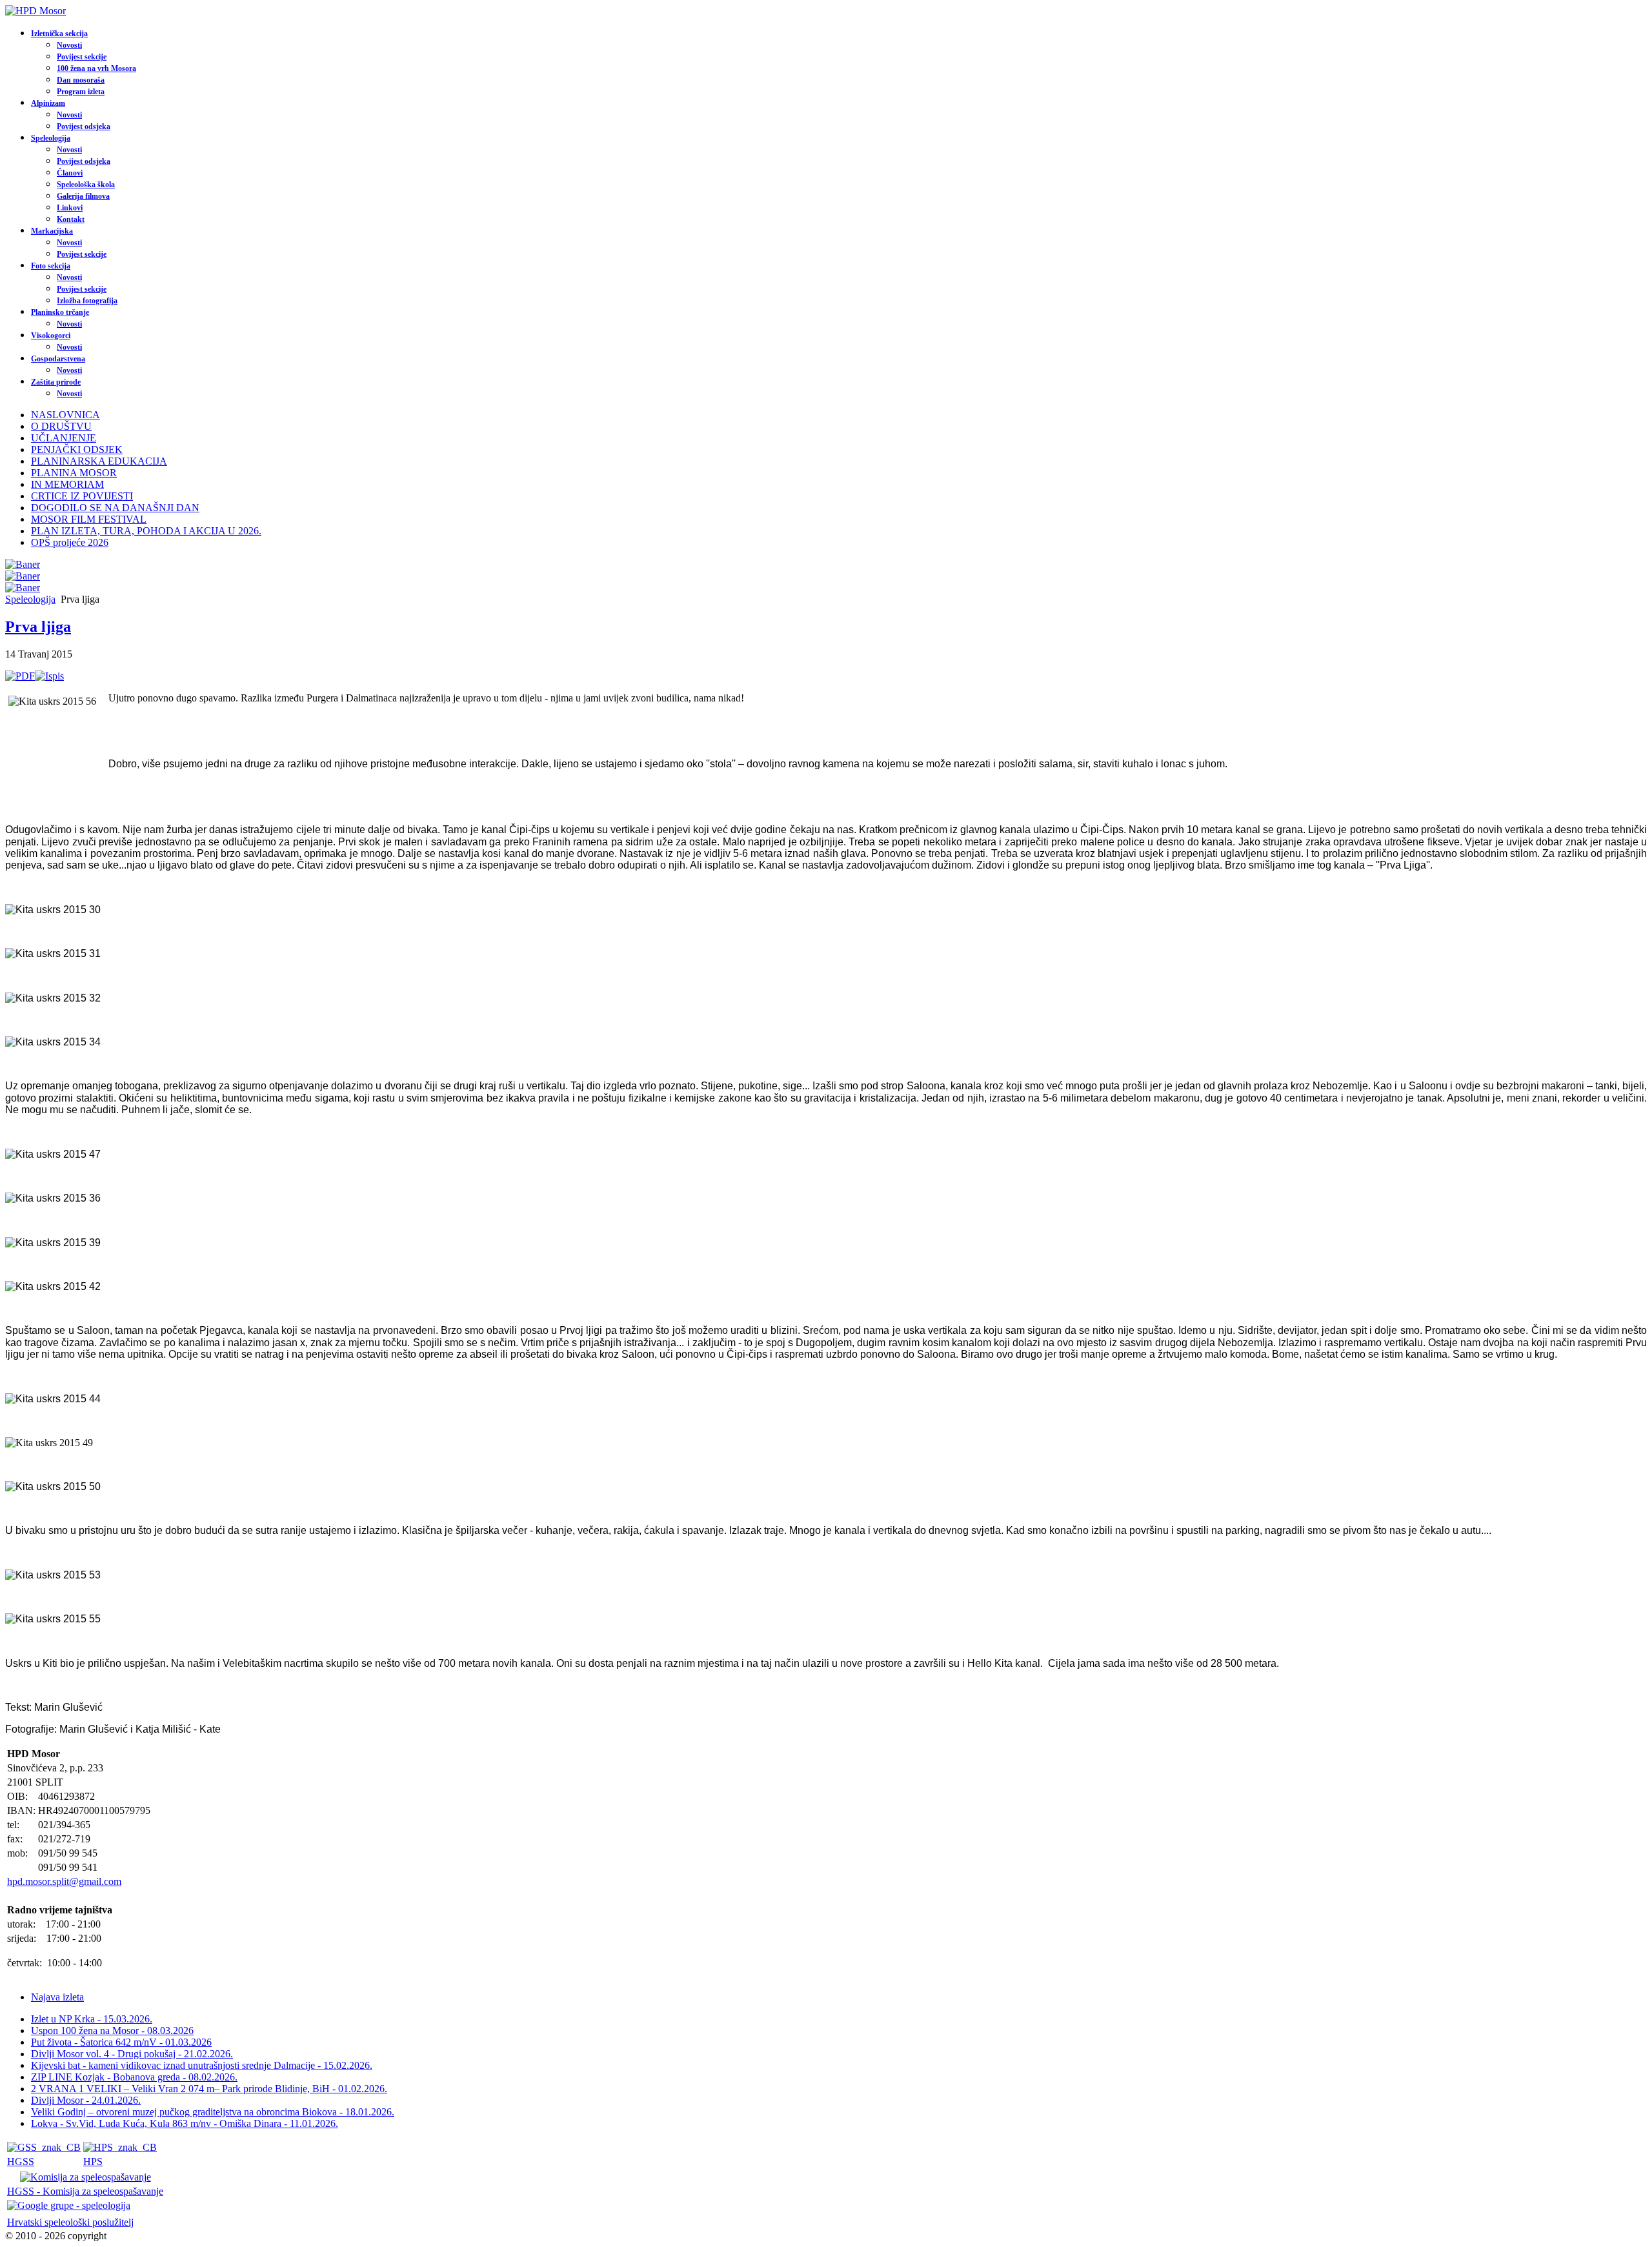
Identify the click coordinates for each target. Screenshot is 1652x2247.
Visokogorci (51, 336)
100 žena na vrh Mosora (96, 68)
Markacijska (52, 231)
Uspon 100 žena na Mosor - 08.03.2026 (112, 2030)
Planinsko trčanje (60, 312)
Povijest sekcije (82, 57)
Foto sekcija (51, 266)
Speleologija (51, 138)
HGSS (21, 2161)
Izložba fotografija (87, 301)
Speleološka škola (86, 185)
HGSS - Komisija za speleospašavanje (85, 2191)
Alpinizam (48, 103)
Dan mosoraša (81, 80)
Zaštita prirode (56, 382)
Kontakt (71, 219)
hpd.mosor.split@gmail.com (64, 1881)
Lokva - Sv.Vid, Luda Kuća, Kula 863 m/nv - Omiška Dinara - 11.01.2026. (185, 2123)
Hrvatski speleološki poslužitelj (70, 2222)
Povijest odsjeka (84, 126)
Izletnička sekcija (59, 34)
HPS (93, 2161)
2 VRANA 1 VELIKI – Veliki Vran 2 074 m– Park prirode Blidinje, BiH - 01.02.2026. (209, 2089)
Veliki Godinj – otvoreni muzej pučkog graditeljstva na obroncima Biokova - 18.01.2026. (213, 2112)
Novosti (69, 45)
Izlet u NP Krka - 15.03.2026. (92, 2019)
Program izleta (81, 92)
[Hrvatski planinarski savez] (120, 2147)
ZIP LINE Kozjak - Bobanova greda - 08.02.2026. (134, 2077)
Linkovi (70, 208)
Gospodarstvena (58, 359)
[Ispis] (49, 676)
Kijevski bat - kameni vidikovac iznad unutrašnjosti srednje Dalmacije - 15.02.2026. (202, 2065)
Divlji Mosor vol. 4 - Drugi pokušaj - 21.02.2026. (132, 2054)
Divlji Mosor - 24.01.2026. (86, 2100)
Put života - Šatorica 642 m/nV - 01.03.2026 (121, 2042)
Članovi (70, 173)
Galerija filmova (83, 196)
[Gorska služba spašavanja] (44, 2147)
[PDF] (20, 676)
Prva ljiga (38, 627)
